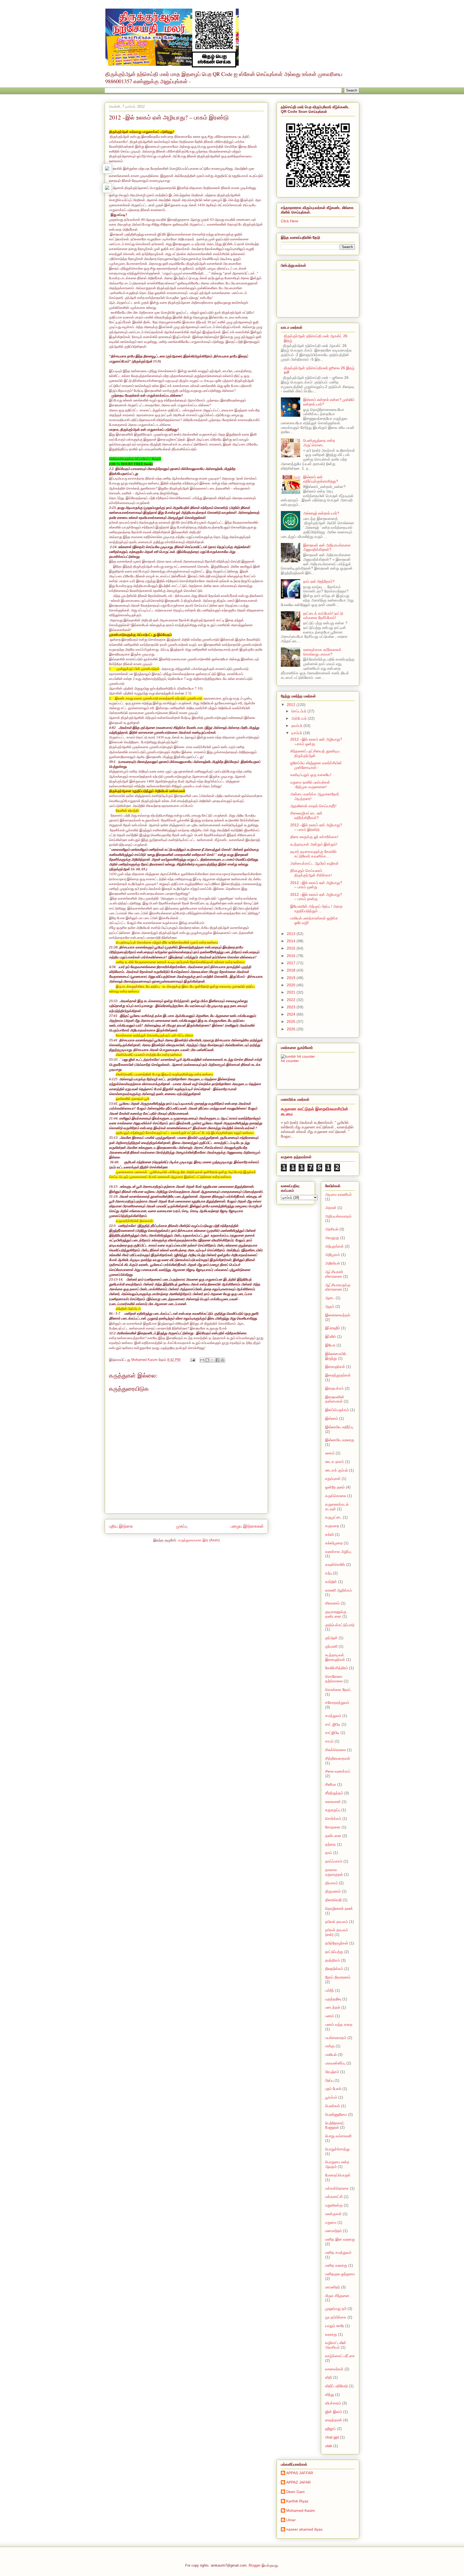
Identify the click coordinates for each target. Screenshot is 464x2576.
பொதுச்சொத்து (337, 2149)
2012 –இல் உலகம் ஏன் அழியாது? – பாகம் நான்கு (316, 897)
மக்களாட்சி (334, 2197)
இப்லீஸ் (331, 1336)
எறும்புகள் (333, 1479)
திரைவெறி (333, 1900)
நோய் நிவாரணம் (338, 1977)
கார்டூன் (331, 1582)
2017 (292, 963)
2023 (292, 1007)
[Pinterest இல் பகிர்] (223, 1360)
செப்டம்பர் (299, 711)
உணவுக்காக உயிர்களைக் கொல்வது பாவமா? (322, 652)
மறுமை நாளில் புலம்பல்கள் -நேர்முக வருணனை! (310, 785)
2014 (292, 941)
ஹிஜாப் (331, 2429)
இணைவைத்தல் (338, 1315)
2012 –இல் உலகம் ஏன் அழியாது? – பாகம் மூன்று (316, 885)
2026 (292, 1029)
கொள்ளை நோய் (338, 1690)
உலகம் (330, 1453)
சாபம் (329, 1741)
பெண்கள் (333, 2106)
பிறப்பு (329, 2080)
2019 (292, 978)
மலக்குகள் (333, 2214)
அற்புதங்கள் (334, 1246)
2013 (292, 934)
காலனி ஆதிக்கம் (339, 1590)
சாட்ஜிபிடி (332, 1733)
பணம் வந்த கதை (339, 2024)
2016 (292, 956)
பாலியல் (331, 2055)
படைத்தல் (333, 2007)
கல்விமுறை (334, 1543)
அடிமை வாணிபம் (338, 1194)
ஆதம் (330, 1306)
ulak (329, 2446)
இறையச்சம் (334, 1388)
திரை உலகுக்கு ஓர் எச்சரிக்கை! (314, 837)
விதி (329, 2377)
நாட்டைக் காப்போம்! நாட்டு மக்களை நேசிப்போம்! (323, 616)
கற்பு (329, 1573)
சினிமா (331, 1784)
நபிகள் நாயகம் (337, 1922)
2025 (292, 1021)
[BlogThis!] (207, 1360)
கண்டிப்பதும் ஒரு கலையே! (311, 775)
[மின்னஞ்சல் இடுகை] (192, 1360)
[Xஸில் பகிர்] (212, 1360)
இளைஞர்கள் (335, 1367)
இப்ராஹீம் (333, 1328)
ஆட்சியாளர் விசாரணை (334, 1274)
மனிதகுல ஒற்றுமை (340, 2274)
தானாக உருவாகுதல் (334, 1872)
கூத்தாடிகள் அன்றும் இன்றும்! (314, 844)
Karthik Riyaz (297, 2501)
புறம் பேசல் (333, 2089)
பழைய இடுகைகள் (247, 1526)
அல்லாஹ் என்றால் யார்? (321, 513)
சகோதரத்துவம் (337, 1702)
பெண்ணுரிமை (336, 2114)
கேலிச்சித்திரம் (337, 1668)
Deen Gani (295, 2492)
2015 (292, 948)
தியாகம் (331, 1883)
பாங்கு (330, 2046)
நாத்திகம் (333, 1960)
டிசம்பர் (297, 733)
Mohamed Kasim (301, 2510)
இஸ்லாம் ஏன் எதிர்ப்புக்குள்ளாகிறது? (321, 479)
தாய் (329, 1853)
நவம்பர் (297, 726)
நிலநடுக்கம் (334, 1969)
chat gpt (332, 2437)
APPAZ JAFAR (298, 2482)
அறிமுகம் (333, 1255)
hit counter (290, 1061)
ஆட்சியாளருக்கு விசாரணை (338, 1287)
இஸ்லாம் (332, 1418)
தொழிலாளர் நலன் (339, 1908)
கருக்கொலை (336, 1496)
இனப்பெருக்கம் (337, 1410)
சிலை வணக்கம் (338, 1771)
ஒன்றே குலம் (335, 1487)
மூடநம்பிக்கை (336, 2317)
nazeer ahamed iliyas (304, 2529)
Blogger (255, 2565)
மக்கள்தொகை (337, 2188)
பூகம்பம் (331, 2097)
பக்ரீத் (330, 1990)
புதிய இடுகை (121, 1526)
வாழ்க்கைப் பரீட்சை (340, 2356)
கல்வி (329, 1534)
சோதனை (333, 1827)
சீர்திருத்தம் (334, 1793)
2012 (292, 705)
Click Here (290, 221)
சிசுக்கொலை (336, 1750)
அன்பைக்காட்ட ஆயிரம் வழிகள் (314, 863)
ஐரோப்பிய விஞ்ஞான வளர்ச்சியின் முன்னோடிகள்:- (316, 765)
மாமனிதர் (333, 2287)
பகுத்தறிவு (333, 1999)
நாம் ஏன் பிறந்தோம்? (319, 581)
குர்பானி (331, 1646)
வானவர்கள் (334, 2369)
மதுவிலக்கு (334, 2205)
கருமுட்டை (334, 1517)
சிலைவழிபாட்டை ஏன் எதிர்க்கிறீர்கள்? (306, 815)
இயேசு (330, 1345)
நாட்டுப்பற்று (334, 1952)
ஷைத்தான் (334, 2420)
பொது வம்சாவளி (338, 2136)
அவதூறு (332, 1238)
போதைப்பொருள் (338, 2175)
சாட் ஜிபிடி (333, 1724)
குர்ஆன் (331, 1638)
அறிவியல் (333, 1263)
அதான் (331, 1208)
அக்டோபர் (300, 718)
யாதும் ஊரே (335, 2326)
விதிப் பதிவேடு (336, 2386)
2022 (292, 1000)
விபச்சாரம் (333, 2403)
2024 (292, 1014)
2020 (292, 985)
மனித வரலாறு (336, 2265)
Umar (291, 2520)
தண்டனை (333, 1836)
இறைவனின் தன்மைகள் (335, 1399)
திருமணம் (333, 1891)
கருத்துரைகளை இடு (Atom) (199, 1540)
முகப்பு (182, 1526)
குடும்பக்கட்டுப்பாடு (340, 1625)
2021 (292, 992)
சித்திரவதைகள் (338, 1758)
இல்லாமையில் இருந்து (336, 1356)
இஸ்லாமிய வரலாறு (340, 1440)
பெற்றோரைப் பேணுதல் (335, 2125)
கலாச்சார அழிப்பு (338, 1552)
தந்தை (331, 1844)
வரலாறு (331, 2334)
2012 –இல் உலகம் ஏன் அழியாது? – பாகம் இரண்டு (316, 827)
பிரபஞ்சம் (332, 2072)
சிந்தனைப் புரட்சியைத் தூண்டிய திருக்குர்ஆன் (315, 753)
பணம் (330, 2016)
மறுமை (331, 2222)
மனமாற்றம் (334, 2231)
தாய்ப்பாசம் (334, 1861)
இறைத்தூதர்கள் (338, 1375)
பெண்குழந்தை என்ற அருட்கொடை (319, 443)
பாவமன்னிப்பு (335, 2063)
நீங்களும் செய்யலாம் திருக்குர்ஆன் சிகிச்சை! (311, 873)
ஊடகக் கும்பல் (337, 1470)
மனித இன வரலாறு (340, 2239)
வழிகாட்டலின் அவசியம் (336, 2345)
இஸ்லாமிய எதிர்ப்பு (339, 1427)
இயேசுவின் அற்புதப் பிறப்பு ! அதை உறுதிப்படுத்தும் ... (316, 909)
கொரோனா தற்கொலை (334, 1679)
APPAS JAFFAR (300, 2473)
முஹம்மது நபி (336, 2309)
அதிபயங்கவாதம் (338, 1216)
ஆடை (330, 1298)
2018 (292, 970)
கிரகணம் (332, 1603)
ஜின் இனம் (334, 2412)
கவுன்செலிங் (335, 1564)
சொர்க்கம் (333, 1818)
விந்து (330, 2394)
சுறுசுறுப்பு (333, 1810)
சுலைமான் (333, 1802)
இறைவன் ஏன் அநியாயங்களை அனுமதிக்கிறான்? (327, 547)
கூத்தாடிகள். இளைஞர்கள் (335, 1657)
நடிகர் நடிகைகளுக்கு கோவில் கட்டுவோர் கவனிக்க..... (313, 854)
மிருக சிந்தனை (337, 2296)
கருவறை (332, 1526)
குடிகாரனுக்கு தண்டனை (336, 1614)
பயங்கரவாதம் (336, 2038)
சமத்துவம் (333, 1716)
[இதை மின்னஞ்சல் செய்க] (202, 1360)
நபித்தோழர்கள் (337, 1943)
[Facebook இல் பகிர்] (218, 1360)
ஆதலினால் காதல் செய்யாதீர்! (313, 806)
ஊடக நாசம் (335, 1462)
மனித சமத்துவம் (338, 2252)
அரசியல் (332, 1229)
